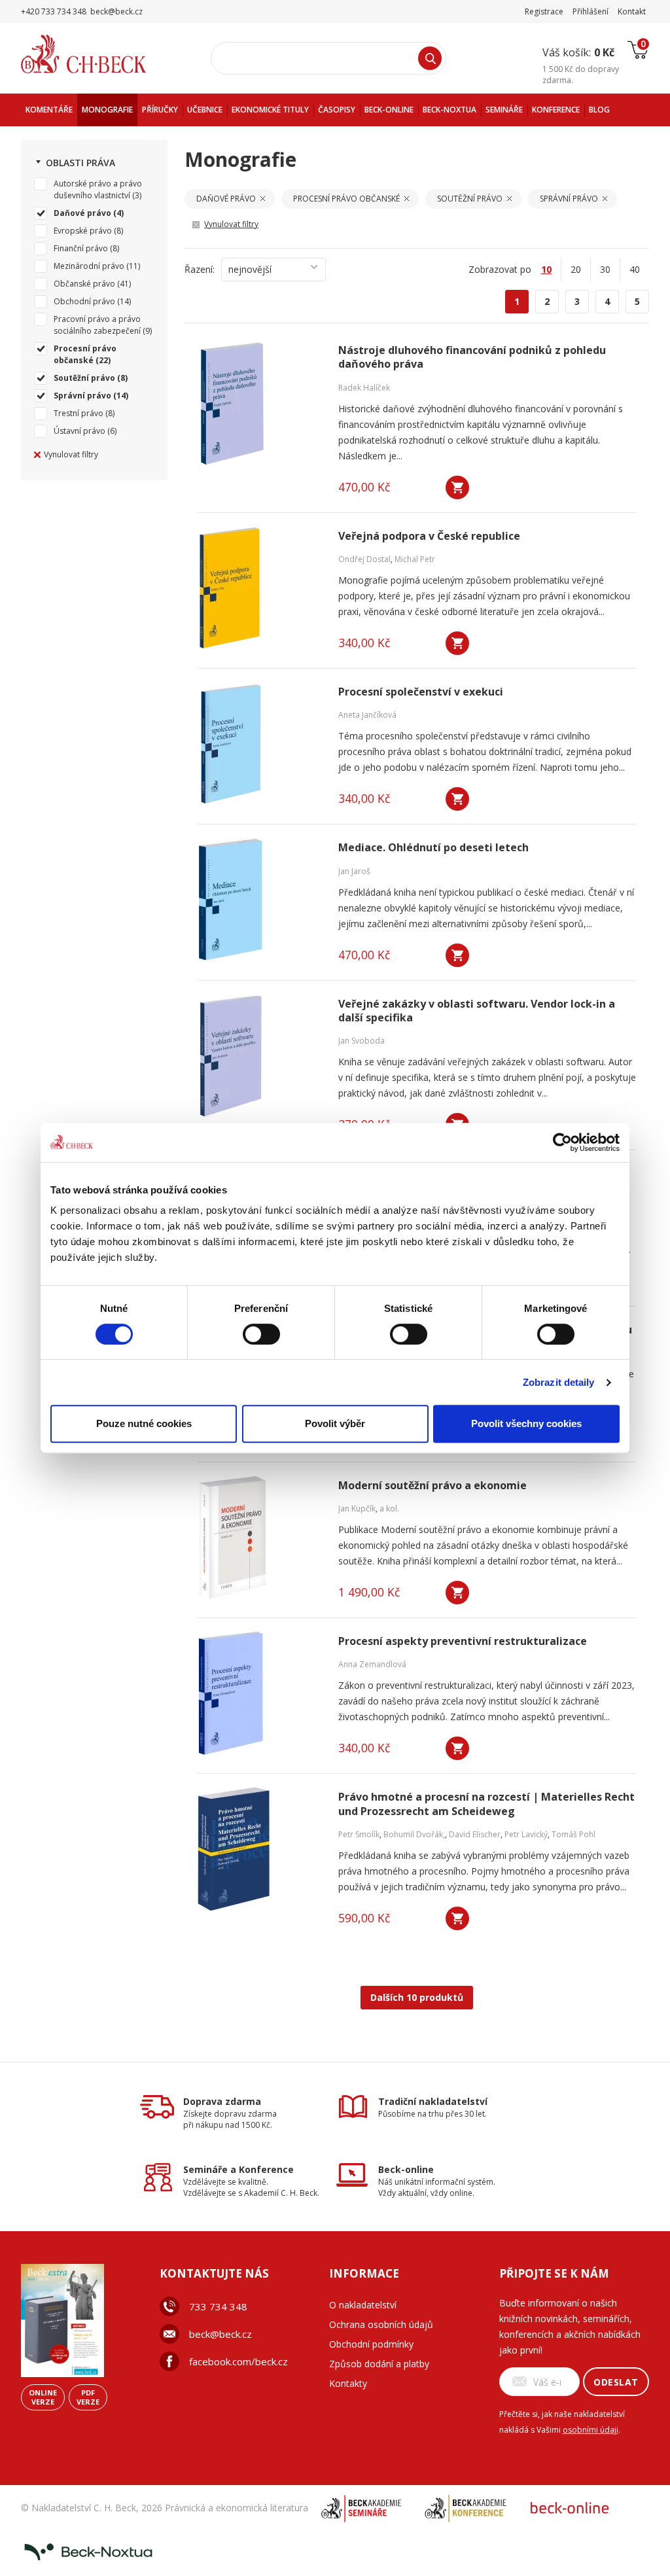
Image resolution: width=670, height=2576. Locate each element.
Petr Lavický (526, 1834)
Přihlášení (591, 11)
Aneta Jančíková (367, 715)
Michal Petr (415, 559)
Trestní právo (79, 413)
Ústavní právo (79, 431)
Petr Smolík (359, 1834)
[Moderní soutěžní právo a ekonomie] (260, 1538)
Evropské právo (83, 231)
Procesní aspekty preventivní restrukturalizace (463, 1641)
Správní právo (82, 396)
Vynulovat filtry (71, 454)
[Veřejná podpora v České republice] (260, 588)
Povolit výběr (335, 1423)
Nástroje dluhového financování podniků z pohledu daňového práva (472, 357)
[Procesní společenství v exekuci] (260, 744)
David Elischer (475, 1834)
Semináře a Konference (238, 2169)
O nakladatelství (363, 2305)
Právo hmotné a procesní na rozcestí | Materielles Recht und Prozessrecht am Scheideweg (486, 1804)
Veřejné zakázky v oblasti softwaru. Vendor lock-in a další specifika (477, 1011)
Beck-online (406, 2169)
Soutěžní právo (84, 378)
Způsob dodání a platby (379, 2364)
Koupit (457, 487)
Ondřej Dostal (364, 559)
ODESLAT (616, 2382)
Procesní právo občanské (85, 354)
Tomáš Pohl (573, 1834)
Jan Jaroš (354, 871)
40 (635, 269)
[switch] (261, 1334)
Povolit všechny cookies (526, 1423)
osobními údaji (591, 2430)
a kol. (389, 1509)
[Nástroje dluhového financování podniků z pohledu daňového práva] (260, 402)
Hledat (430, 58)
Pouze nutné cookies (144, 1423)
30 (605, 269)
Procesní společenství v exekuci (421, 692)
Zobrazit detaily (559, 1382)
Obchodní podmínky (371, 2344)
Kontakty (348, 2383)
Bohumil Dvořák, (414, 1834)
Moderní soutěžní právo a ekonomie (432, 1486)
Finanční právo (81, 248)
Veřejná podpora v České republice (429, 536)
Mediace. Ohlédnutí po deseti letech (433, 848)
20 (576, 269)
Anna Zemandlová (372, 1664)
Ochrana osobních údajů (381, 2324)
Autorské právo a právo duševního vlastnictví (98, 189)
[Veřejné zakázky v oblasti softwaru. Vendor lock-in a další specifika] (260, 1056)
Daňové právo (82, 213)
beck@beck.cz (220, 2334)
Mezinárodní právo (89, 266)
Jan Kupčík (357, 1509)
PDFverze (88, 2397)
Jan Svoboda (361, 1041)
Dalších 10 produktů (417, 1997)
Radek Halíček (364, 388)
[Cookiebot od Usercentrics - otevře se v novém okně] (562, 1142)
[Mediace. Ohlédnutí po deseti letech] (260, 900)
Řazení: (200, 269)
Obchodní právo (84, 301)
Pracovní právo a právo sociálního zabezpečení (97, 325)
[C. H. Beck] (102, 54)
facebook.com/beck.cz (238, 2361)
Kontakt (632, 11)
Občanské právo (84, 284)
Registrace (544, 11)
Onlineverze (43, 2397)
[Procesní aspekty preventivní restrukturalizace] (260, 1693)
